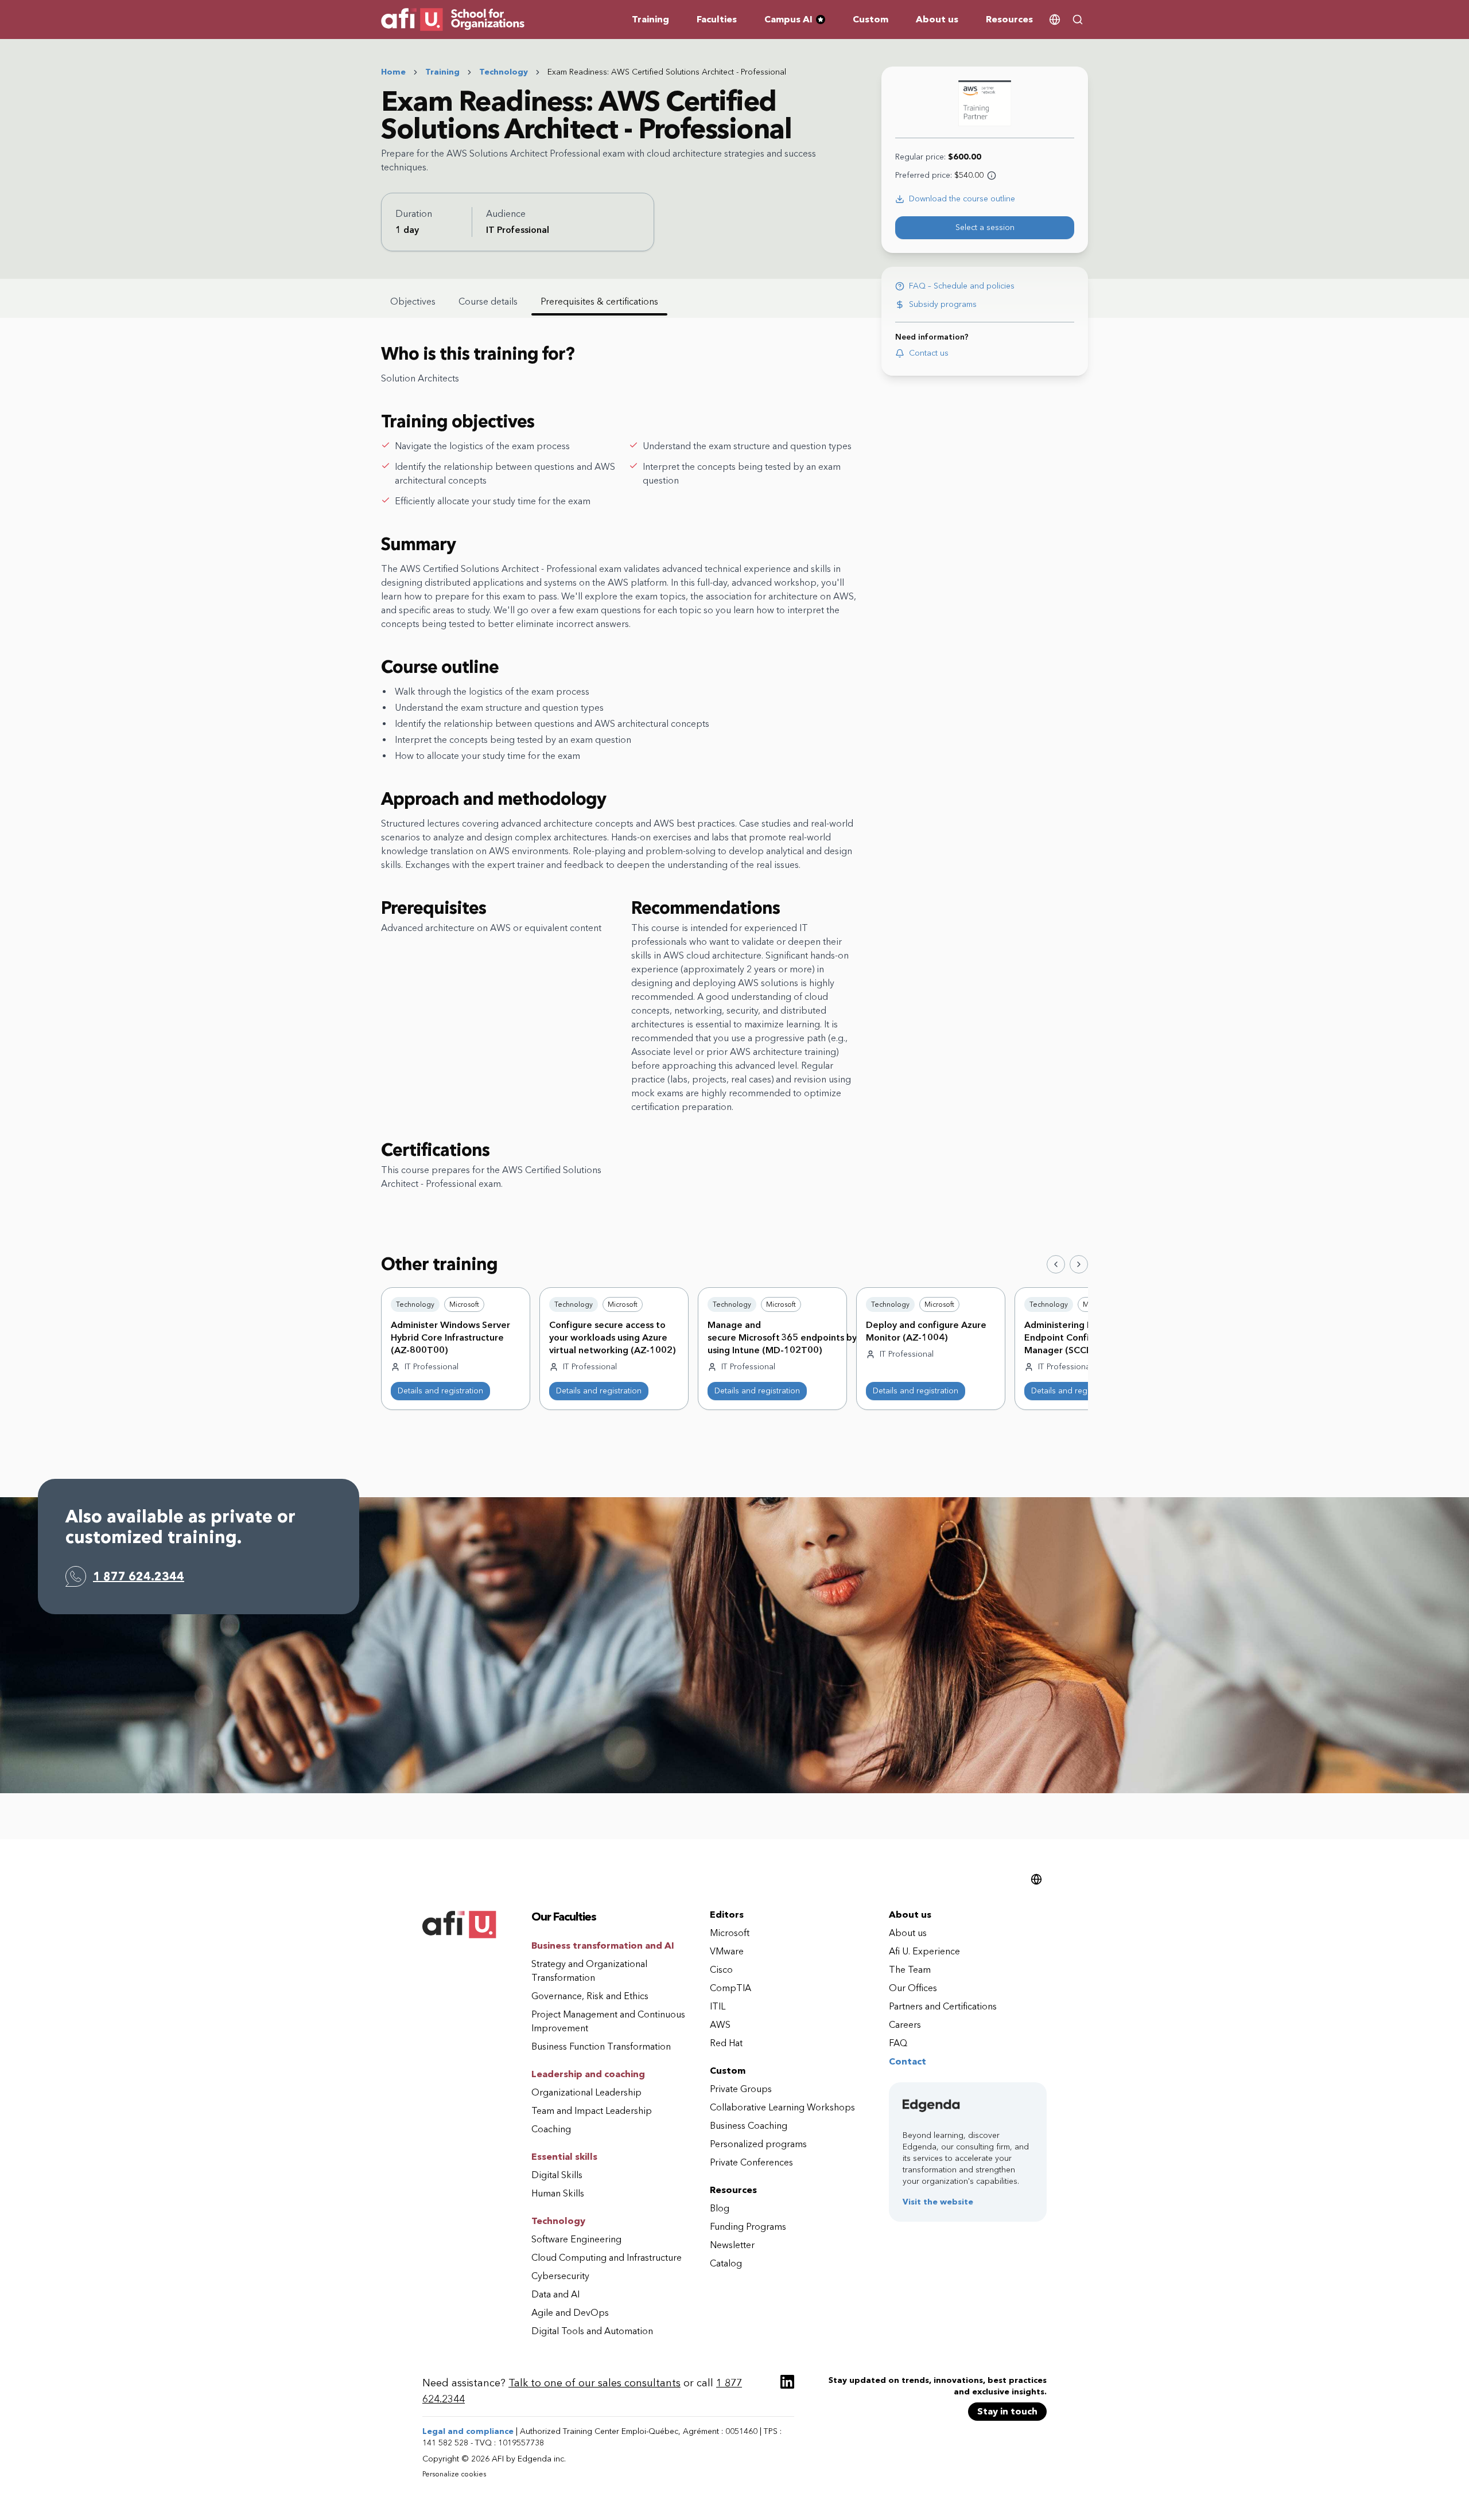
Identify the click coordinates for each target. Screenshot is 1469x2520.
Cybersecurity (560, 2276)
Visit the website (938, 2202)
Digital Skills (557, 2175)
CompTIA (730, 1988)
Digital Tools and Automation (592, 2331)
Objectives (413, 301)
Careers (905, 2025)
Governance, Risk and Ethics (590, 1996)
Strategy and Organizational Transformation (589, 1971)
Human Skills (558, 2193)
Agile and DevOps (570, 2313)
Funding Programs (748, 2227)
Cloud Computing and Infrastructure (607, 2258)
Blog (720, 2208)
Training (650, 19)
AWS (720, 2025)
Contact (908, 2061)
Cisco (721, 1970)
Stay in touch (1007, 2411)
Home (393, 72)
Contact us (929, 353)
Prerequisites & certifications (599, 301)
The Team (910, 1970)
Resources (1009, 19)
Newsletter (732, 2245)
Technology (504, 72)
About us (937, 19)
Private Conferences (751, 2162)
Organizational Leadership (586, 2092)
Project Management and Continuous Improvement (608, 2021)
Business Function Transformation (601, 2046)
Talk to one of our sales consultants (594, 2383)
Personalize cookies (454, 2474)
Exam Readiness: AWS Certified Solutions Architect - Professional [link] (667, 72)
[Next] (1079, 1264)
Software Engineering (576, 2239)
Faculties (717, 19)
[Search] (1078, 20)
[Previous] (1056, 1264)
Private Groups (741, 2089)
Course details (488, 301)
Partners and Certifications (943, 2006)
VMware (727, 1951)
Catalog (726, 2263)
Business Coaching (749, 2126)
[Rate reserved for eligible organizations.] (992, 176)
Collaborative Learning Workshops (782, 2107)
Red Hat (726, 2043)
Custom (870, 19)
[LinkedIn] (787, 2382)
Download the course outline (962, 199)
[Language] (1055, 20)
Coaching (551, 2129)
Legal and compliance (468, 2431)
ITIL (718, 2006)
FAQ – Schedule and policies (962, 286)
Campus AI (799, 20)
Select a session (985, 227)
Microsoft (730, 1933)
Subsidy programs (943, 304)
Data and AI (555, 2294)
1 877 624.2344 (139, 1576)
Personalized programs (758, 2144)
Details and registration (440, 1391)
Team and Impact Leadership (592, 2111)
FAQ (898, 2043)
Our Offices (913, 1988)
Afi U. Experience (924, 1951)
